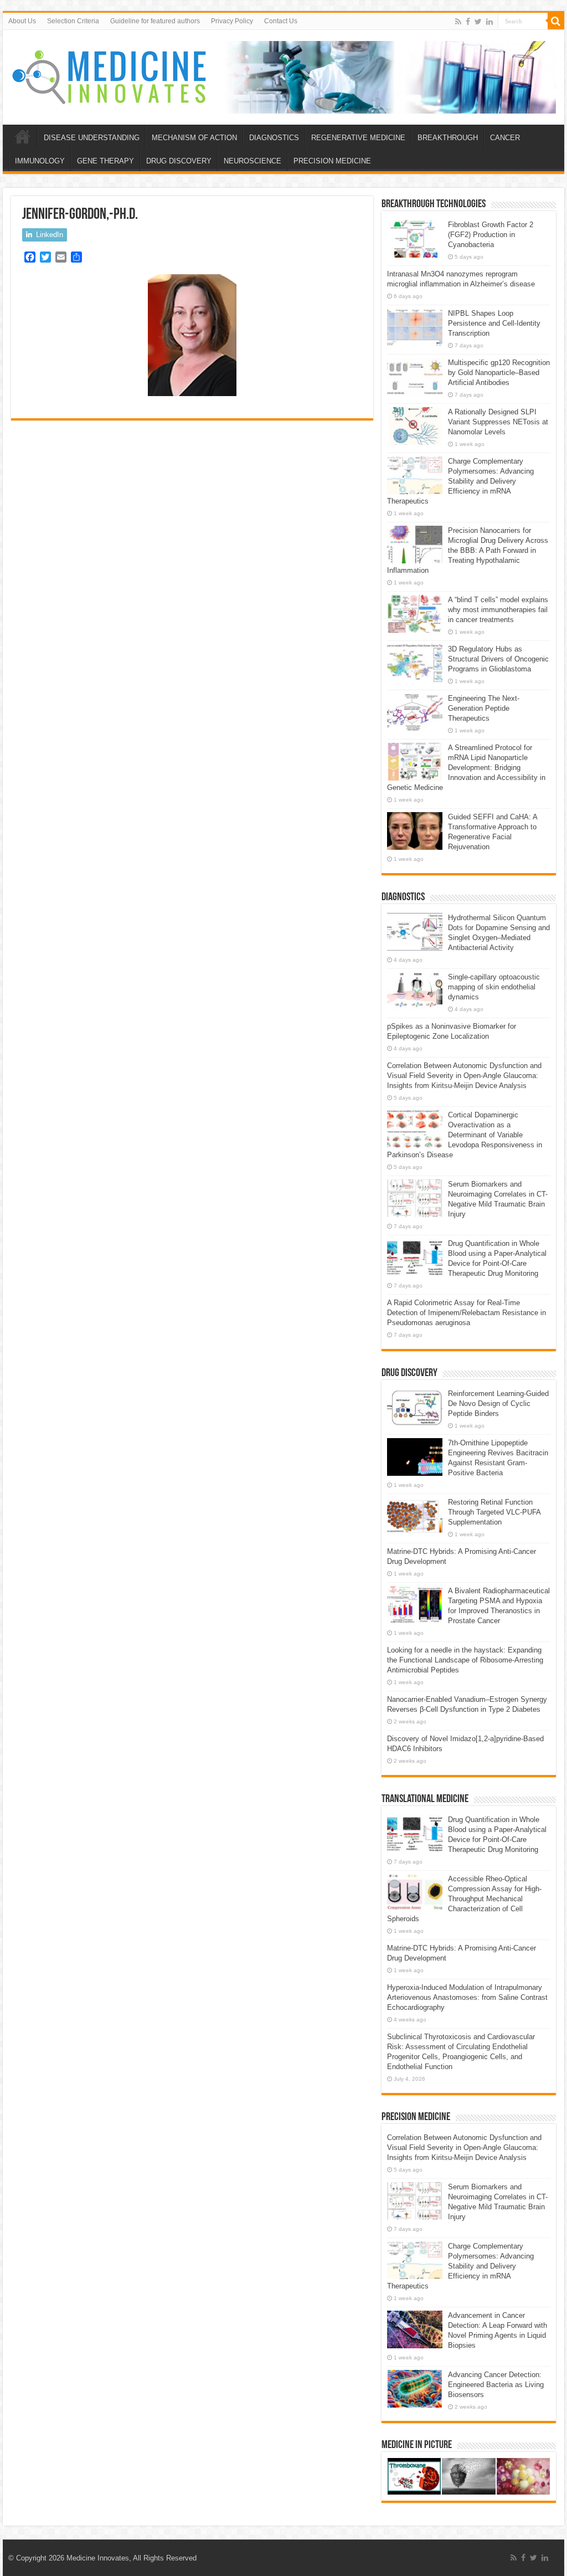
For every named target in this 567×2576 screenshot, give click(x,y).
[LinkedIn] (489, 22)
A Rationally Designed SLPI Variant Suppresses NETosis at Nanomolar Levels (498, 422)
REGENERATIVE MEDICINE (358, 138)
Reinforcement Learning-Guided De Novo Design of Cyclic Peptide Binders (498, 1404)
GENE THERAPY (105, 161)
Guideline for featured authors (155, 21)
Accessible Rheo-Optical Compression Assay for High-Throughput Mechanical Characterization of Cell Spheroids (464, 1899)
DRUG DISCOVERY (179, 161)
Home (23, 136)
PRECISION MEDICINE (332, 161)
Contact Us (281, 21)
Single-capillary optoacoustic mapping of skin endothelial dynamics (494, 987)
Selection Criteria (73, 21)
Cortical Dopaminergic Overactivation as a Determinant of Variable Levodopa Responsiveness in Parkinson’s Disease (465, 1135)
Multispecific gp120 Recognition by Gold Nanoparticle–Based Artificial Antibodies (499, 373)
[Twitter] (478, 22)
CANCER (505, 138)
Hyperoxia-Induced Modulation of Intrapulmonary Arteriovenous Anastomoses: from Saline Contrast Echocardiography (467, 1997)
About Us (22, 21)
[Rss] (458, 22)
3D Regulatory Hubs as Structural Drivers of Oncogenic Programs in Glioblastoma (498, 659)
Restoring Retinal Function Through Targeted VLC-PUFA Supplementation (494, 1512)
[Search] (556, 21)
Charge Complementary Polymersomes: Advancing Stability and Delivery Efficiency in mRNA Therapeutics (460, 481)
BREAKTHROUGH (448, 138)
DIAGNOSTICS (274, 138)
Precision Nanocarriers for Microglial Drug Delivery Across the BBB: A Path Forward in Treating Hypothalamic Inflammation (468, 550)
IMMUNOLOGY (40, 161)
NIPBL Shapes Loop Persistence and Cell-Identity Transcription (494, 323)
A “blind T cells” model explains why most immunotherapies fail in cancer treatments (498, 610)
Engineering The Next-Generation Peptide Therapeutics (484, 708)
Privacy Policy (232, 21)
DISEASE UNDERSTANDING (92, 138)
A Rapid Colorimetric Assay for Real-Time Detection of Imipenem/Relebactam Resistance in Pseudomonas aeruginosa (467, 1313)
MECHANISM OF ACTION (194, 138)
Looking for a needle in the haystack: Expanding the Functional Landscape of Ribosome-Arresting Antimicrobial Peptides (465, 1660)
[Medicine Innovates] (110, 77)
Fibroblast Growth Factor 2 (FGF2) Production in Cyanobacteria (491, 235)
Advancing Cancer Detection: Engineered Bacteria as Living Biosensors (496, 2385)
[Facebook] (468, 22)
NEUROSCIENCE (252, 161)
